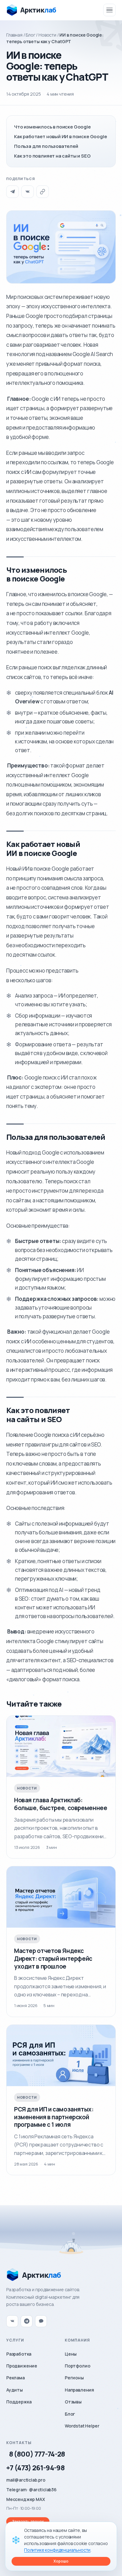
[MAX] (41, 2321)
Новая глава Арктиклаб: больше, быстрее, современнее (61, 1804)
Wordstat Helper (82, 2426)
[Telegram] (13, 192)
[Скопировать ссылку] (43, 192)
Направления (79, 2390)
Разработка (19, 2354)
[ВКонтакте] (28, 192)
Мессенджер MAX (26, 2499)
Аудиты (15, 2390)
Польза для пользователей (46, 146)
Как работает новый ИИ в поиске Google (61, 136)
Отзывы (73, 2402)
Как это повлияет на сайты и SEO (52, 156)
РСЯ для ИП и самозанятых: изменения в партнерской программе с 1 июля (54, 2117)
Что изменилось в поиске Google (52, 127)
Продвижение (22, 2366)
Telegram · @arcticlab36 (31, 2490)
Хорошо (61, 2561)
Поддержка (19, 2402)
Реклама (15, 2378)
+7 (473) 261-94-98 (35, 2468)
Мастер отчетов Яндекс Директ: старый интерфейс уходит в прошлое (53, 1958)
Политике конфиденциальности (57, 2550)
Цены (71, 2354)
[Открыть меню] (109, 10)
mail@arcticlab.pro (26, 2480)
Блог (30, 35)
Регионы (74, 2378)
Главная (14, 35)
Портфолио (77, 2366)
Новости (47, 35)
